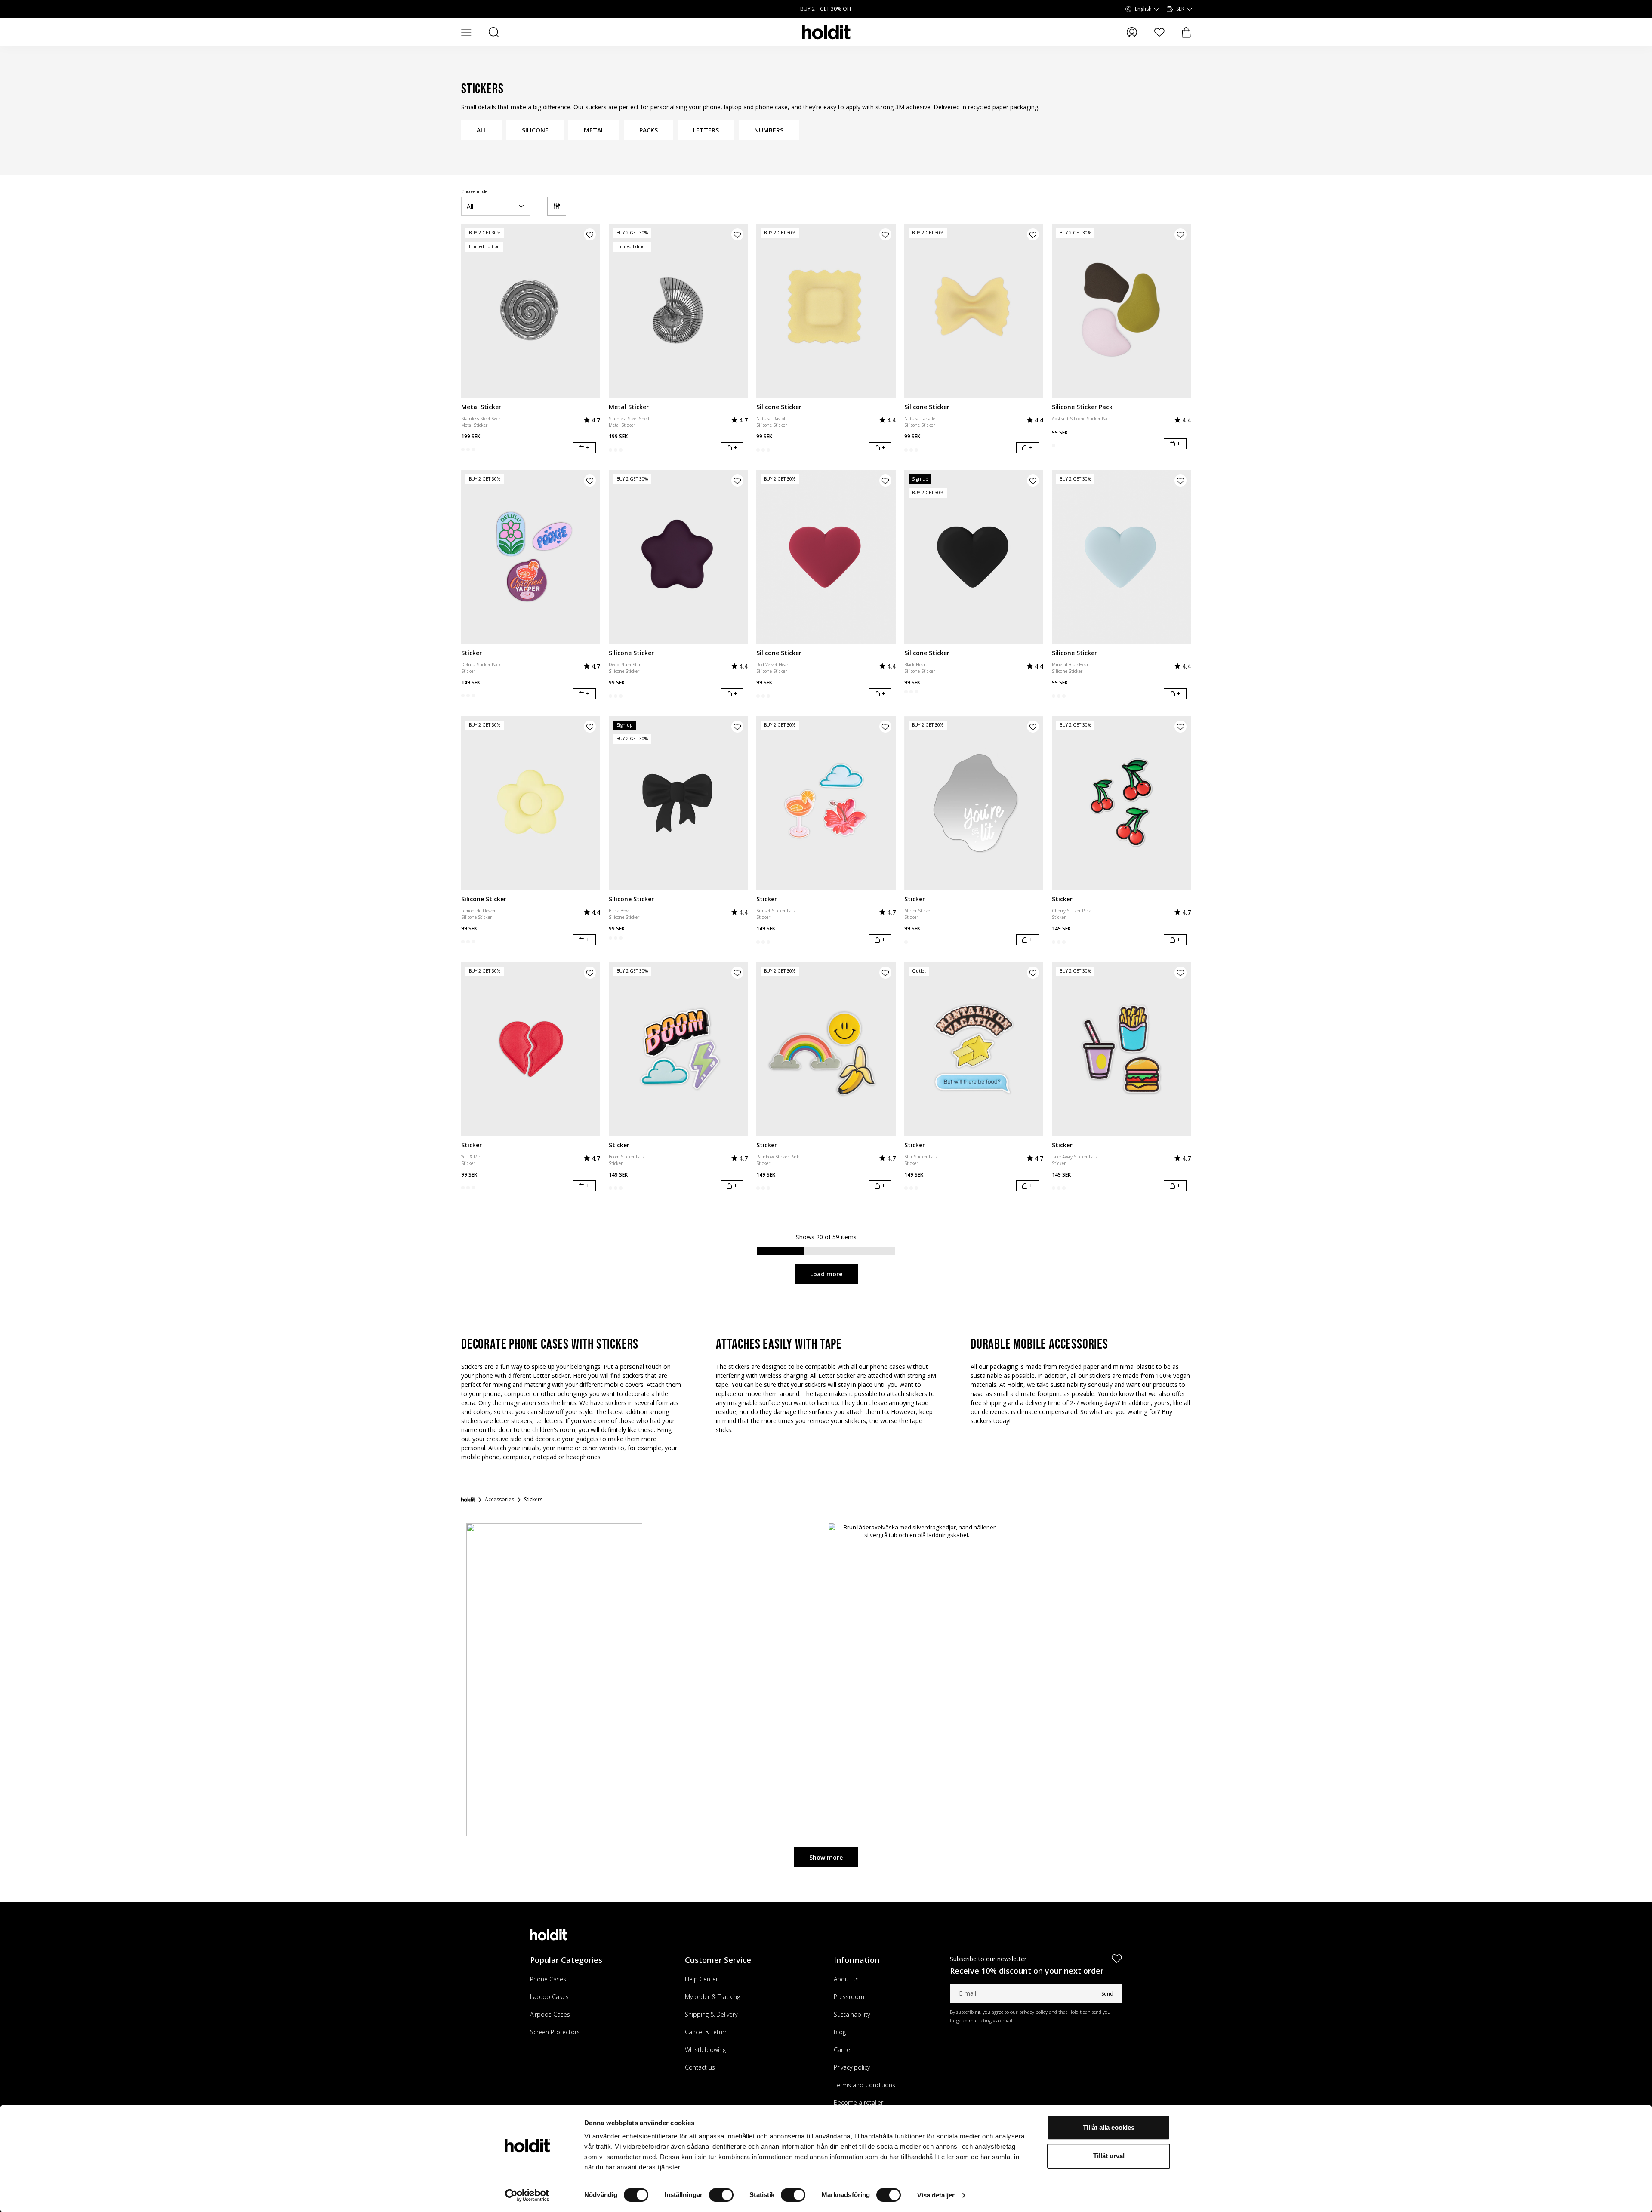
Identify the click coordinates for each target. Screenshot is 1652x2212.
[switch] (721, 2195)
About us (846, 1979)
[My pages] (1132, 32)
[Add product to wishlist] (590, 234)
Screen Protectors (555, 2032)
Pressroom (849, 1997)
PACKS (649, 130)
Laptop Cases (549, 1997)
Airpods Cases (550, 2014)
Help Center (701, 1979)
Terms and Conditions (865, 2085)
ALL (482, 130)
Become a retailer (858, 2103)
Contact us (700, 2067)
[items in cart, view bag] (1186, 32)
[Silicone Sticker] (826, 311)
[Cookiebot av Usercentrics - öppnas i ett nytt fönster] (527, 2195)
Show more (826, 1857)
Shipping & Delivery (711, 2014)
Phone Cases (548, 1979)
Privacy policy (852, 2067)
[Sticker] (531, 557)
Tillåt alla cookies (1109, 2127)
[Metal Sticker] (531, 311)
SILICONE (535, 130)
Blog (840, 2032)
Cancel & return (706, 2032)
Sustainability (852, 2014)
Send (1107, 1994)
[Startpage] (468, 1500)
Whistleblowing (705, 2050)
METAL (594, 130)
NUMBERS (769, 130)
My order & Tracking (712, 1997)
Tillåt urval (1109, 2156)
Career (843, 2050)
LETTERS (706, 130)
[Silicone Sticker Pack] (1121, 311)
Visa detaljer (936, 2195)
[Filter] (557, 206)
